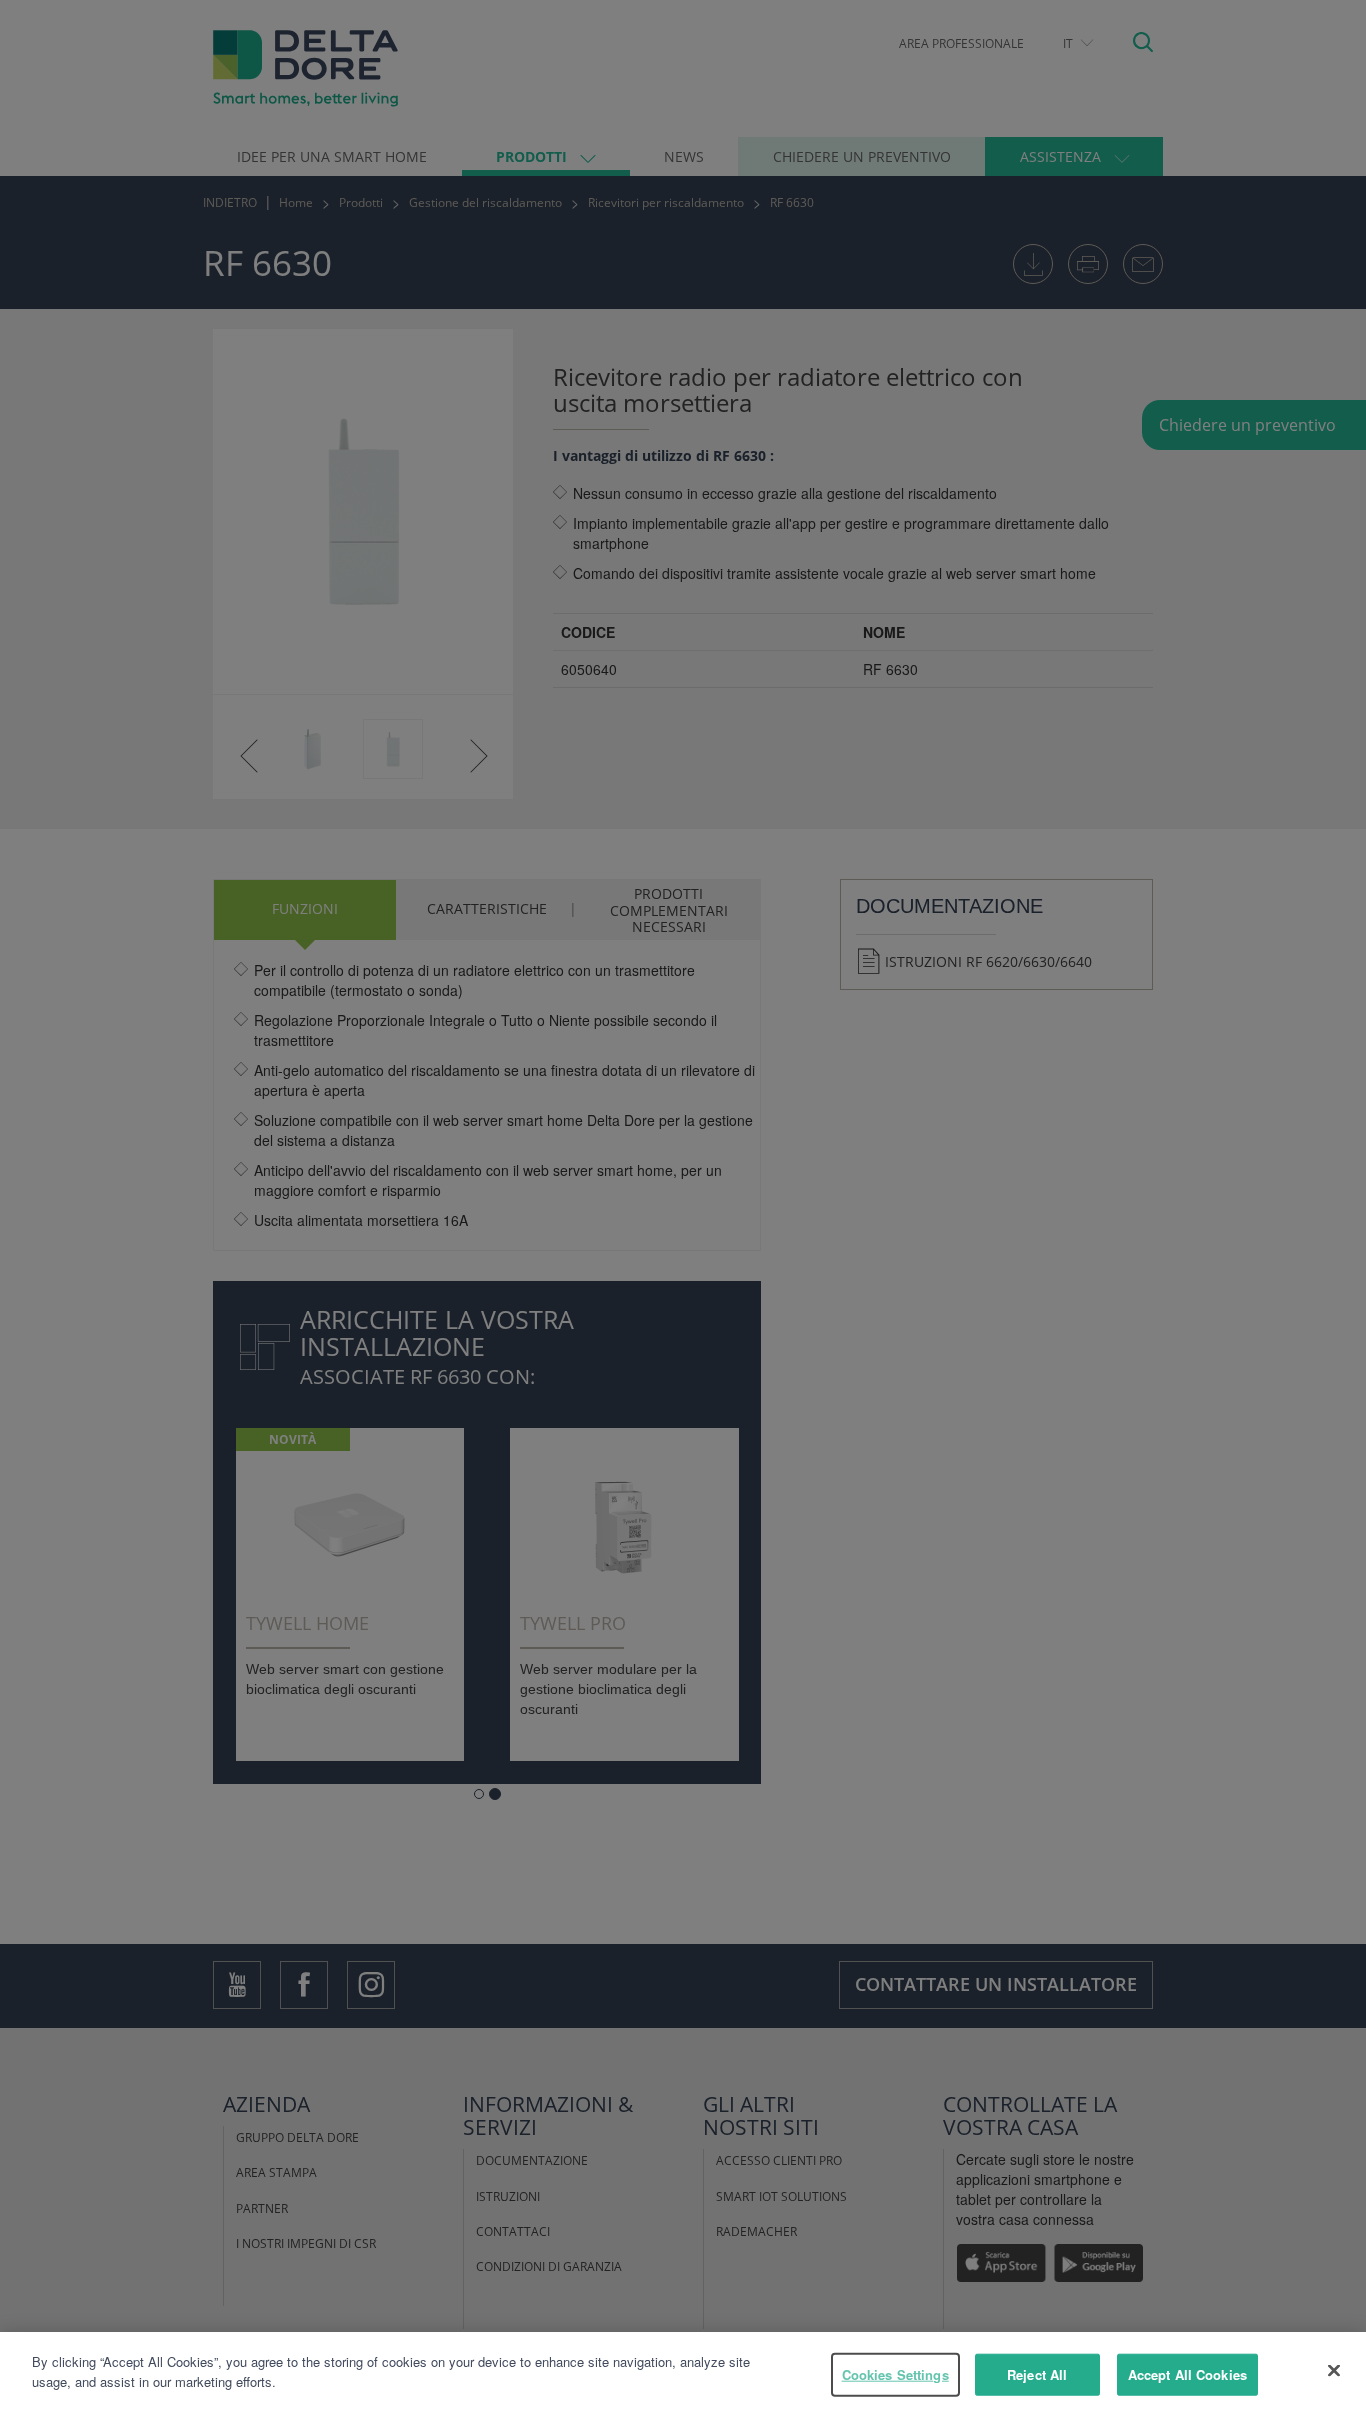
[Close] (1334, 2370)
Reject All (1037, 2374)
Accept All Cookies (1187, 2374)
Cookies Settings (895, 2374)
